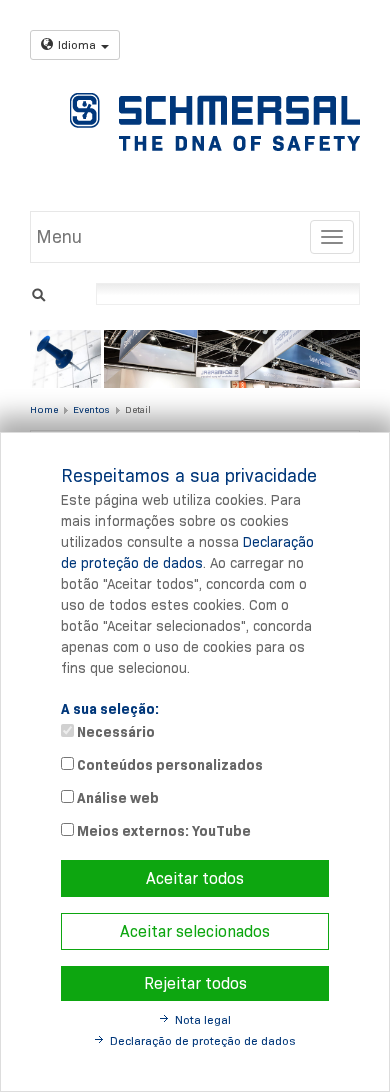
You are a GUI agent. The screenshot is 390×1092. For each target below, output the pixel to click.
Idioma (77, 44)
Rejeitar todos (195, 983)
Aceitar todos (195, 878)
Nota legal (202, 1019)
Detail (138, 409)
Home (44, 409)
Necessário (114, 732)
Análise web (116, 798)
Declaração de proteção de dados (202, 1040)
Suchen (38, 292)
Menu (59, 237)
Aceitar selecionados (195, 931)
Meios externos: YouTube (162, 831)
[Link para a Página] (215, 122)
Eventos (91, 409)
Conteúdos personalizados (168, 765)
